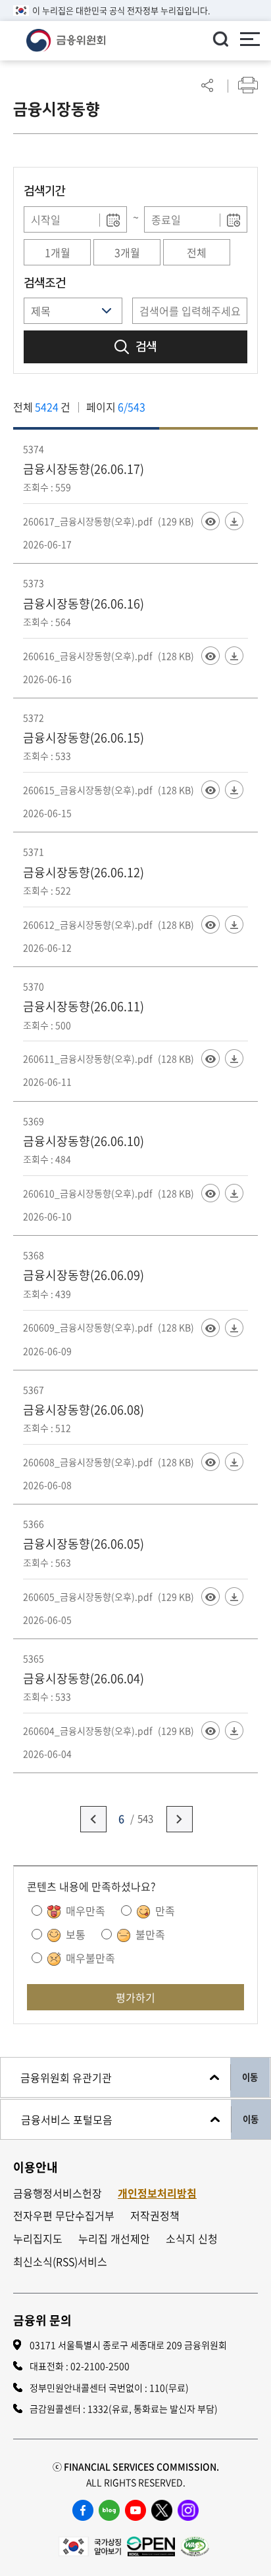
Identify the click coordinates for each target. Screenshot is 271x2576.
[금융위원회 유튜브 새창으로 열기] (135, 2510)
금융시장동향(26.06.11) (84, 1006)
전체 (197, 252)
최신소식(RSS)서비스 (60, 2262)
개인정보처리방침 (157, 2193)
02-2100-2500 (100, 2366)
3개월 (127, 252)
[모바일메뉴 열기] (250, 41)
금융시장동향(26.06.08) (84, 1410)
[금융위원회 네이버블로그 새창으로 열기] (109, 2510)
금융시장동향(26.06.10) (84, 1141)
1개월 (58, 252)
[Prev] (93, 1819)
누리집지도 (38, 2239)
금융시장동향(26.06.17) (84, 469)
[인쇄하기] (248, 85)
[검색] (220, 39)
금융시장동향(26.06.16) (84, 603)
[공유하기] (207, 85)
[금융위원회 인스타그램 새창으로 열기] (188, 2510)
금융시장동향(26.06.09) (84, 1275)
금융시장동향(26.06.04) (84, 1678)
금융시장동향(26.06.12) (84, 872)
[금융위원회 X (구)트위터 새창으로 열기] (162, 2510)
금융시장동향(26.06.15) (84, 737)
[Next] (180, 1819)
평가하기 (135, 1997)
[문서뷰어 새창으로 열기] (210, 521)
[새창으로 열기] (90, 2544)
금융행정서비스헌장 (58, 2193)
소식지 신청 (192, 2239)
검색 (146, 347)
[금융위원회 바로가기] (66, 39)
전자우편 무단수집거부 (64, 2216)
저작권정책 (155, 2216)
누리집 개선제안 (114, 2239)
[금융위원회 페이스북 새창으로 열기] (83, 2510)
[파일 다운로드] (234, 521)
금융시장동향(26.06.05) (84, 1544)
